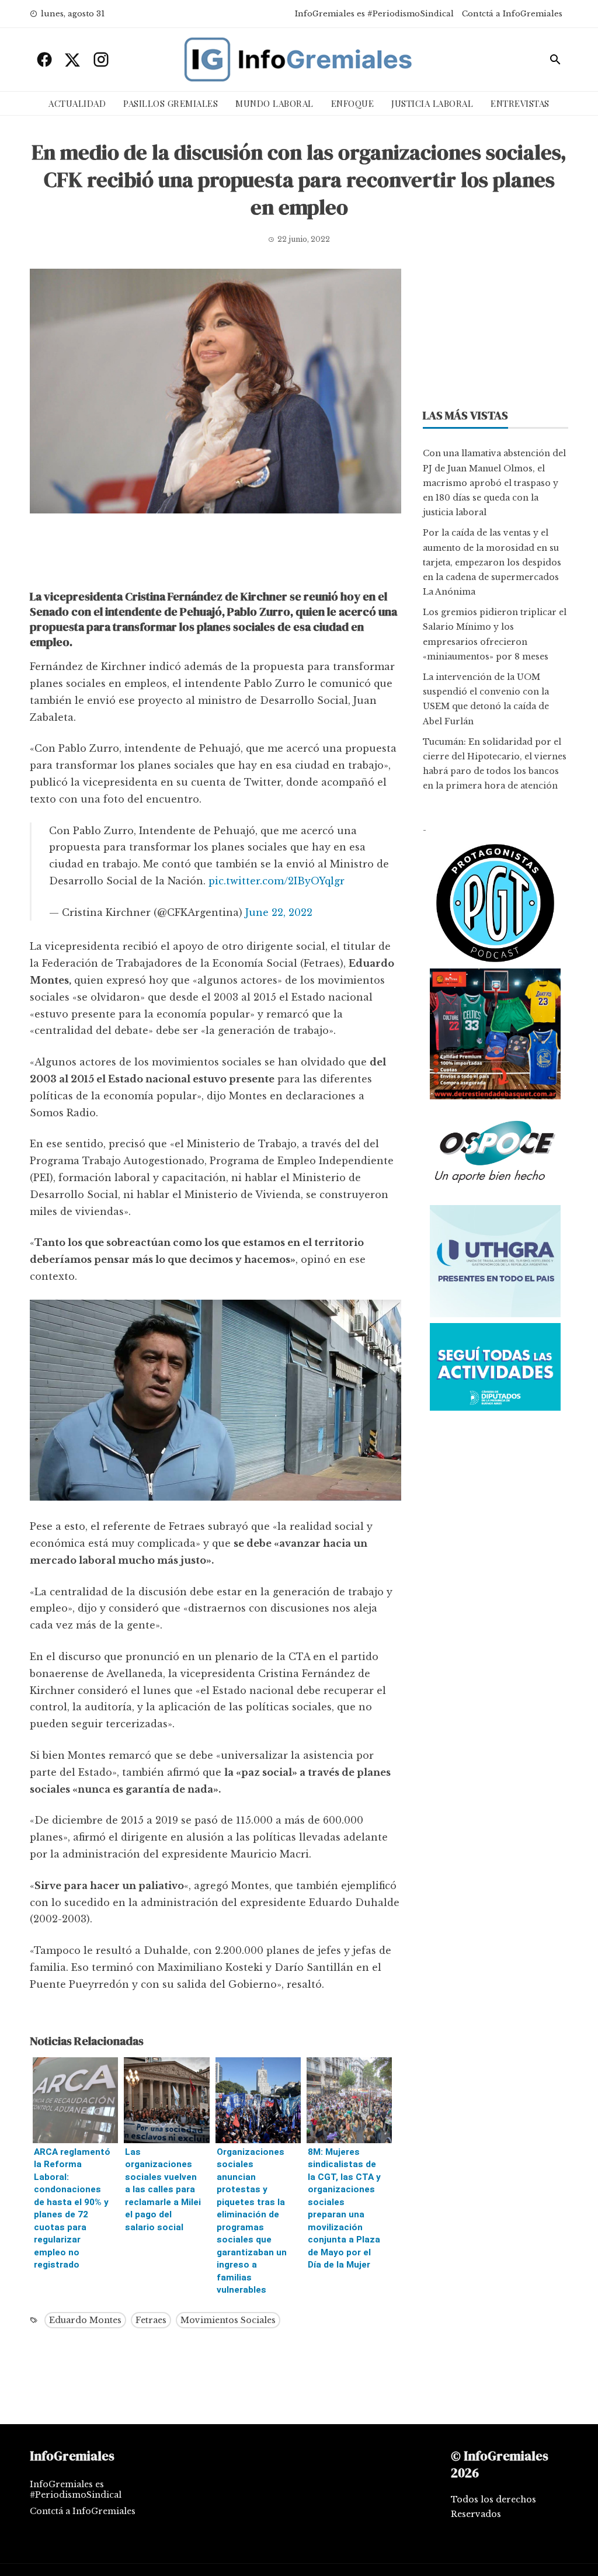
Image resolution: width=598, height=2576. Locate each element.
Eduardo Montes (85, 2320)
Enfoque (353, 103)
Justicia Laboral (432, 103)
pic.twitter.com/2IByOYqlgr (277, 881)
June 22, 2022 (279, 912)
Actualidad (77, 103)
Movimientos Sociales (228, 2320)
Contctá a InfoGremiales (512, 14)
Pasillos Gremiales (171, 103)
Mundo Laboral (274, 103)
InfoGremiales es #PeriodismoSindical (374, 14)
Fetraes (151, 2320)
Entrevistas (520, 103)
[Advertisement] (215, 554)
